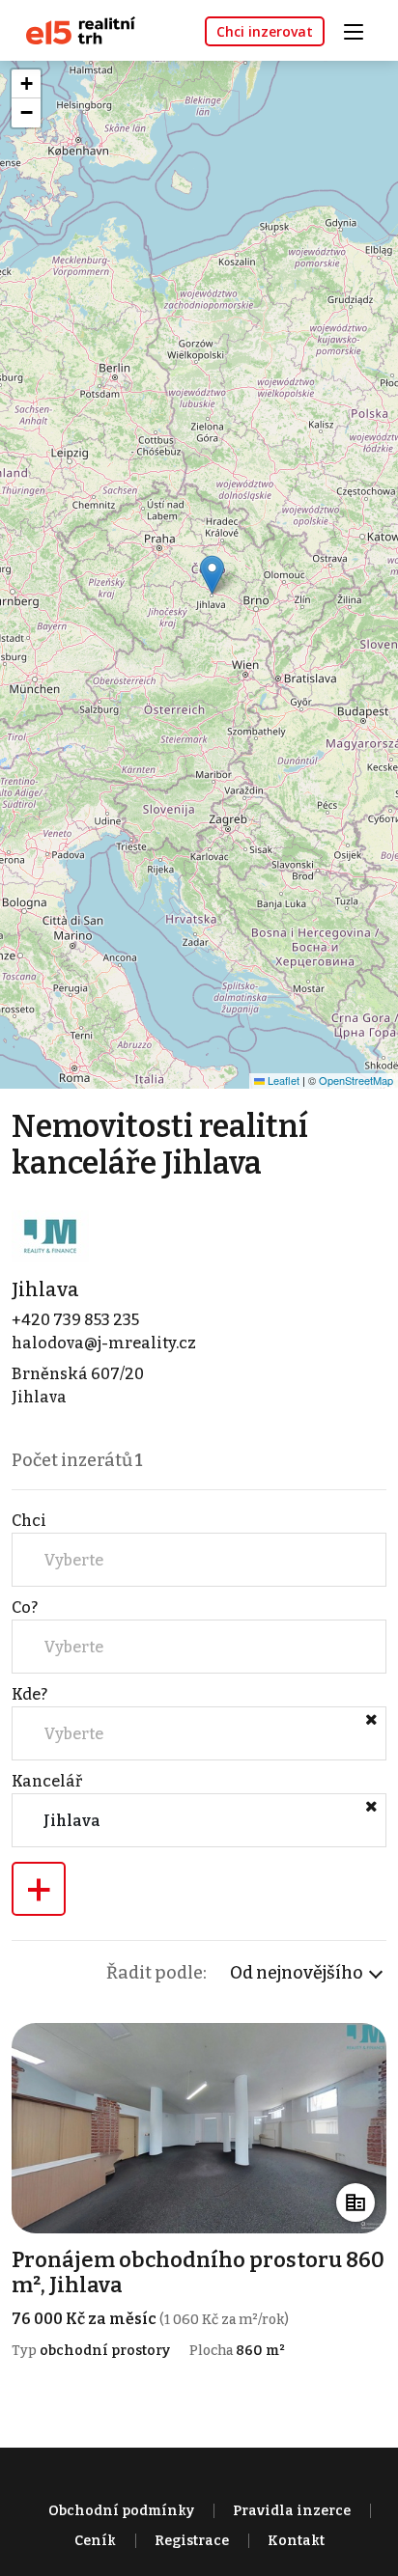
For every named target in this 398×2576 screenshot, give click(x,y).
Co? (25, 1607)
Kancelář (47, 1781)
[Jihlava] (50, 1236)
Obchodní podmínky (121, 2511)
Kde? (29, 1694)
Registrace (192, 2541)
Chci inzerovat (265, 31)
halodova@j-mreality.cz (104, 1343)
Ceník (95, 2541)
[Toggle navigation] (360, 29)
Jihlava (45, 1289)
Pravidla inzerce (292, 2511)
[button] (212, 575)
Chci (29, 1521)
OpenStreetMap (356, 1080)
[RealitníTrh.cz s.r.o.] (73, 29)
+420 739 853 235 (75, 1320)
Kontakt (296, 2541)
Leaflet (282, 1080)
